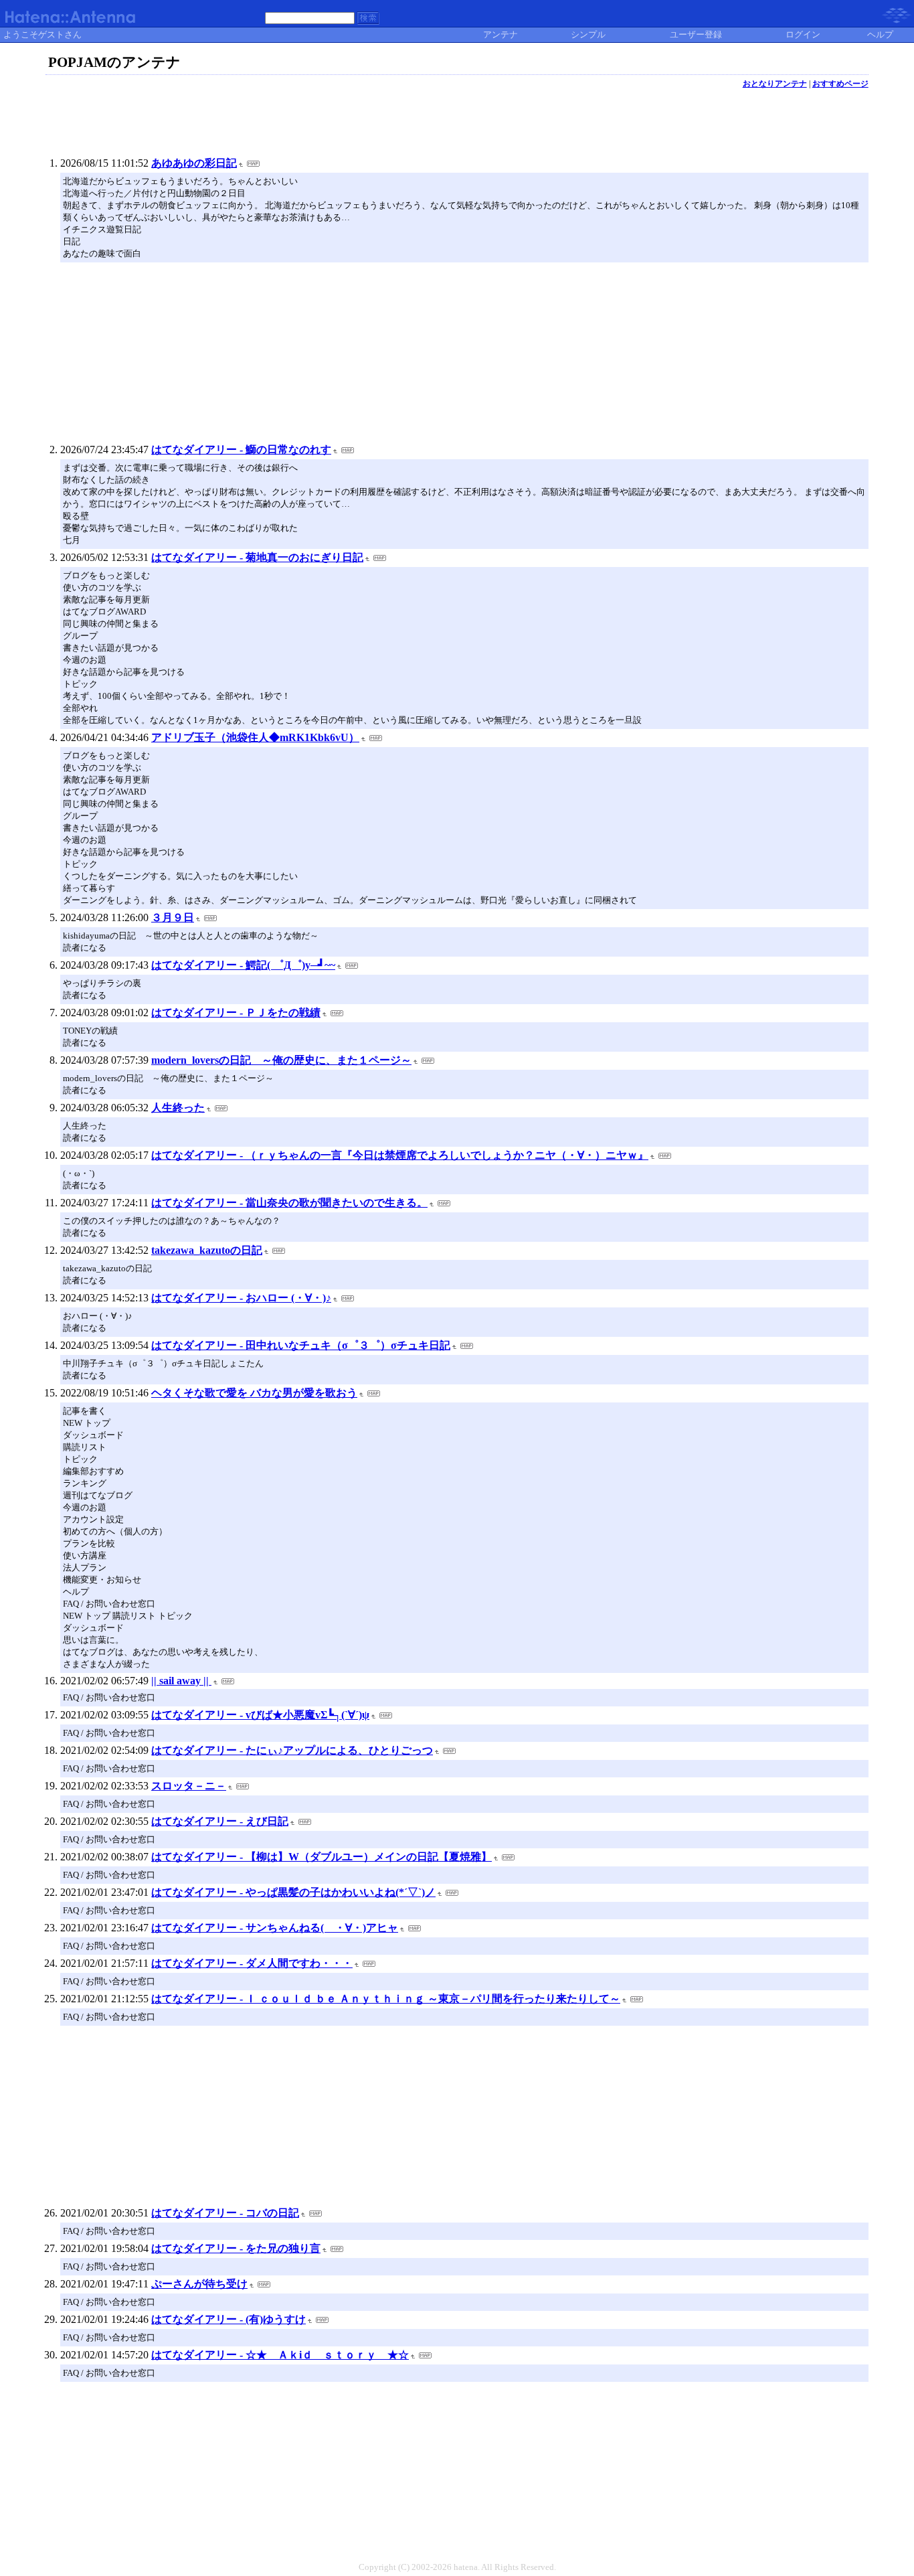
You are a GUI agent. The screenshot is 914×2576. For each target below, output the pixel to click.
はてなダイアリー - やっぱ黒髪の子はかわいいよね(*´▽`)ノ (293, 1892)
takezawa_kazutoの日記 (207, 1250)
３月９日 (173, 917)
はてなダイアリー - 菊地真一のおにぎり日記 (257, 557)
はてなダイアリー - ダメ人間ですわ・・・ (252, 1963)
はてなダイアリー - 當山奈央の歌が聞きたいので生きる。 (289, 1203)
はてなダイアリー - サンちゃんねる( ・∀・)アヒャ (275, 1928)
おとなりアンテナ (775, 84)
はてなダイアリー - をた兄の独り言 (236, 2248)
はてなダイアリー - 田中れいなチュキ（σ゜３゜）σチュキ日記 (301, 1345)
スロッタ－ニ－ (189, 1786)
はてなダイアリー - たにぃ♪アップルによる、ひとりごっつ (292, 1750)
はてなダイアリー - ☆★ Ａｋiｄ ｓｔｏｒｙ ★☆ (280, 2355)
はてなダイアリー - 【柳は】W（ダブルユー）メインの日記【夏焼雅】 (322, 1857)
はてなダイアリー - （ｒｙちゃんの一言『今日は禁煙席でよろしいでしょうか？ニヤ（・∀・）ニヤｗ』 (400, 1155)
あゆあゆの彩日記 (194, 163)
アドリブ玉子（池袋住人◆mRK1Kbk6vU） (255, 737)
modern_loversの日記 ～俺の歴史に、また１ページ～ (281, 1060)
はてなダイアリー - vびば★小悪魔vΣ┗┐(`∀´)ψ (260, 1715)
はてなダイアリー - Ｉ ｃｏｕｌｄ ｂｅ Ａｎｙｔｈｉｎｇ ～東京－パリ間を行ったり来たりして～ (386, 1999)
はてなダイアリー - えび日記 (220, 1821)
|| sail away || (181, 1681)
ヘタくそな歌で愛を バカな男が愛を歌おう (254, 1393)
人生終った (178, 1108)
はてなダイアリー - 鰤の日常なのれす (241, 450)
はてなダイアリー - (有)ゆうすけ (229, 2319)
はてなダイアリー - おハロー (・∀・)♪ (241, 1298)
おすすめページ (840, 84)
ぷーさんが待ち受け (199, 2284)
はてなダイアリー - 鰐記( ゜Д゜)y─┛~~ (243, 965)
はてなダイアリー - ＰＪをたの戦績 (236, 1013)
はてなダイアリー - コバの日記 (225, 2213)
